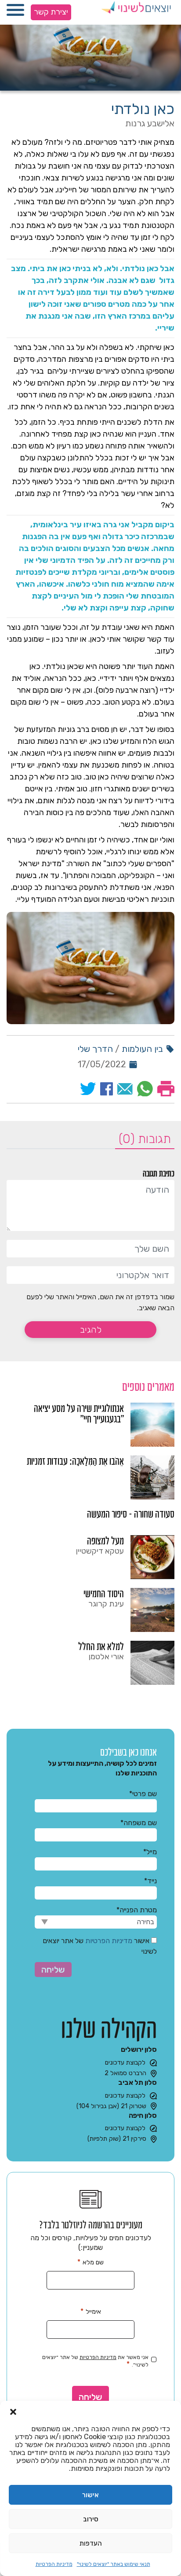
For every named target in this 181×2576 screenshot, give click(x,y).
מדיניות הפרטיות (54, 2564)
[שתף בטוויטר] (88, 1089)
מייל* (150, 1852)
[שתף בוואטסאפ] (145, 1089)
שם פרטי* (143, 1794)
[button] (13, 2412)
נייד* (150, 1881)
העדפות (91, 2543)
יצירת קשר (51, 12)
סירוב (91, 2519)
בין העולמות (142, 1049)
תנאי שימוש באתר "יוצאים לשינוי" (114, 2564)
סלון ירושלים (139, 2049)
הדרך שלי (95, 1049)
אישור (90, 2495)
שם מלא (90, 2262)
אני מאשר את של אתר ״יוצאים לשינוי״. (95, 2361)
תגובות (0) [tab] (145, 1139)
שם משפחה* (139, 1823)
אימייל (91, 2311)
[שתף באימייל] (125, 1089)
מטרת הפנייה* (137, 1910)
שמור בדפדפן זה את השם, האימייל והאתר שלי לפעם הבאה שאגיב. (100, 1302)
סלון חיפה (143, 2115)
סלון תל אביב (138, 2082)
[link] (90, 1425)
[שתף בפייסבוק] (107, 1089)
